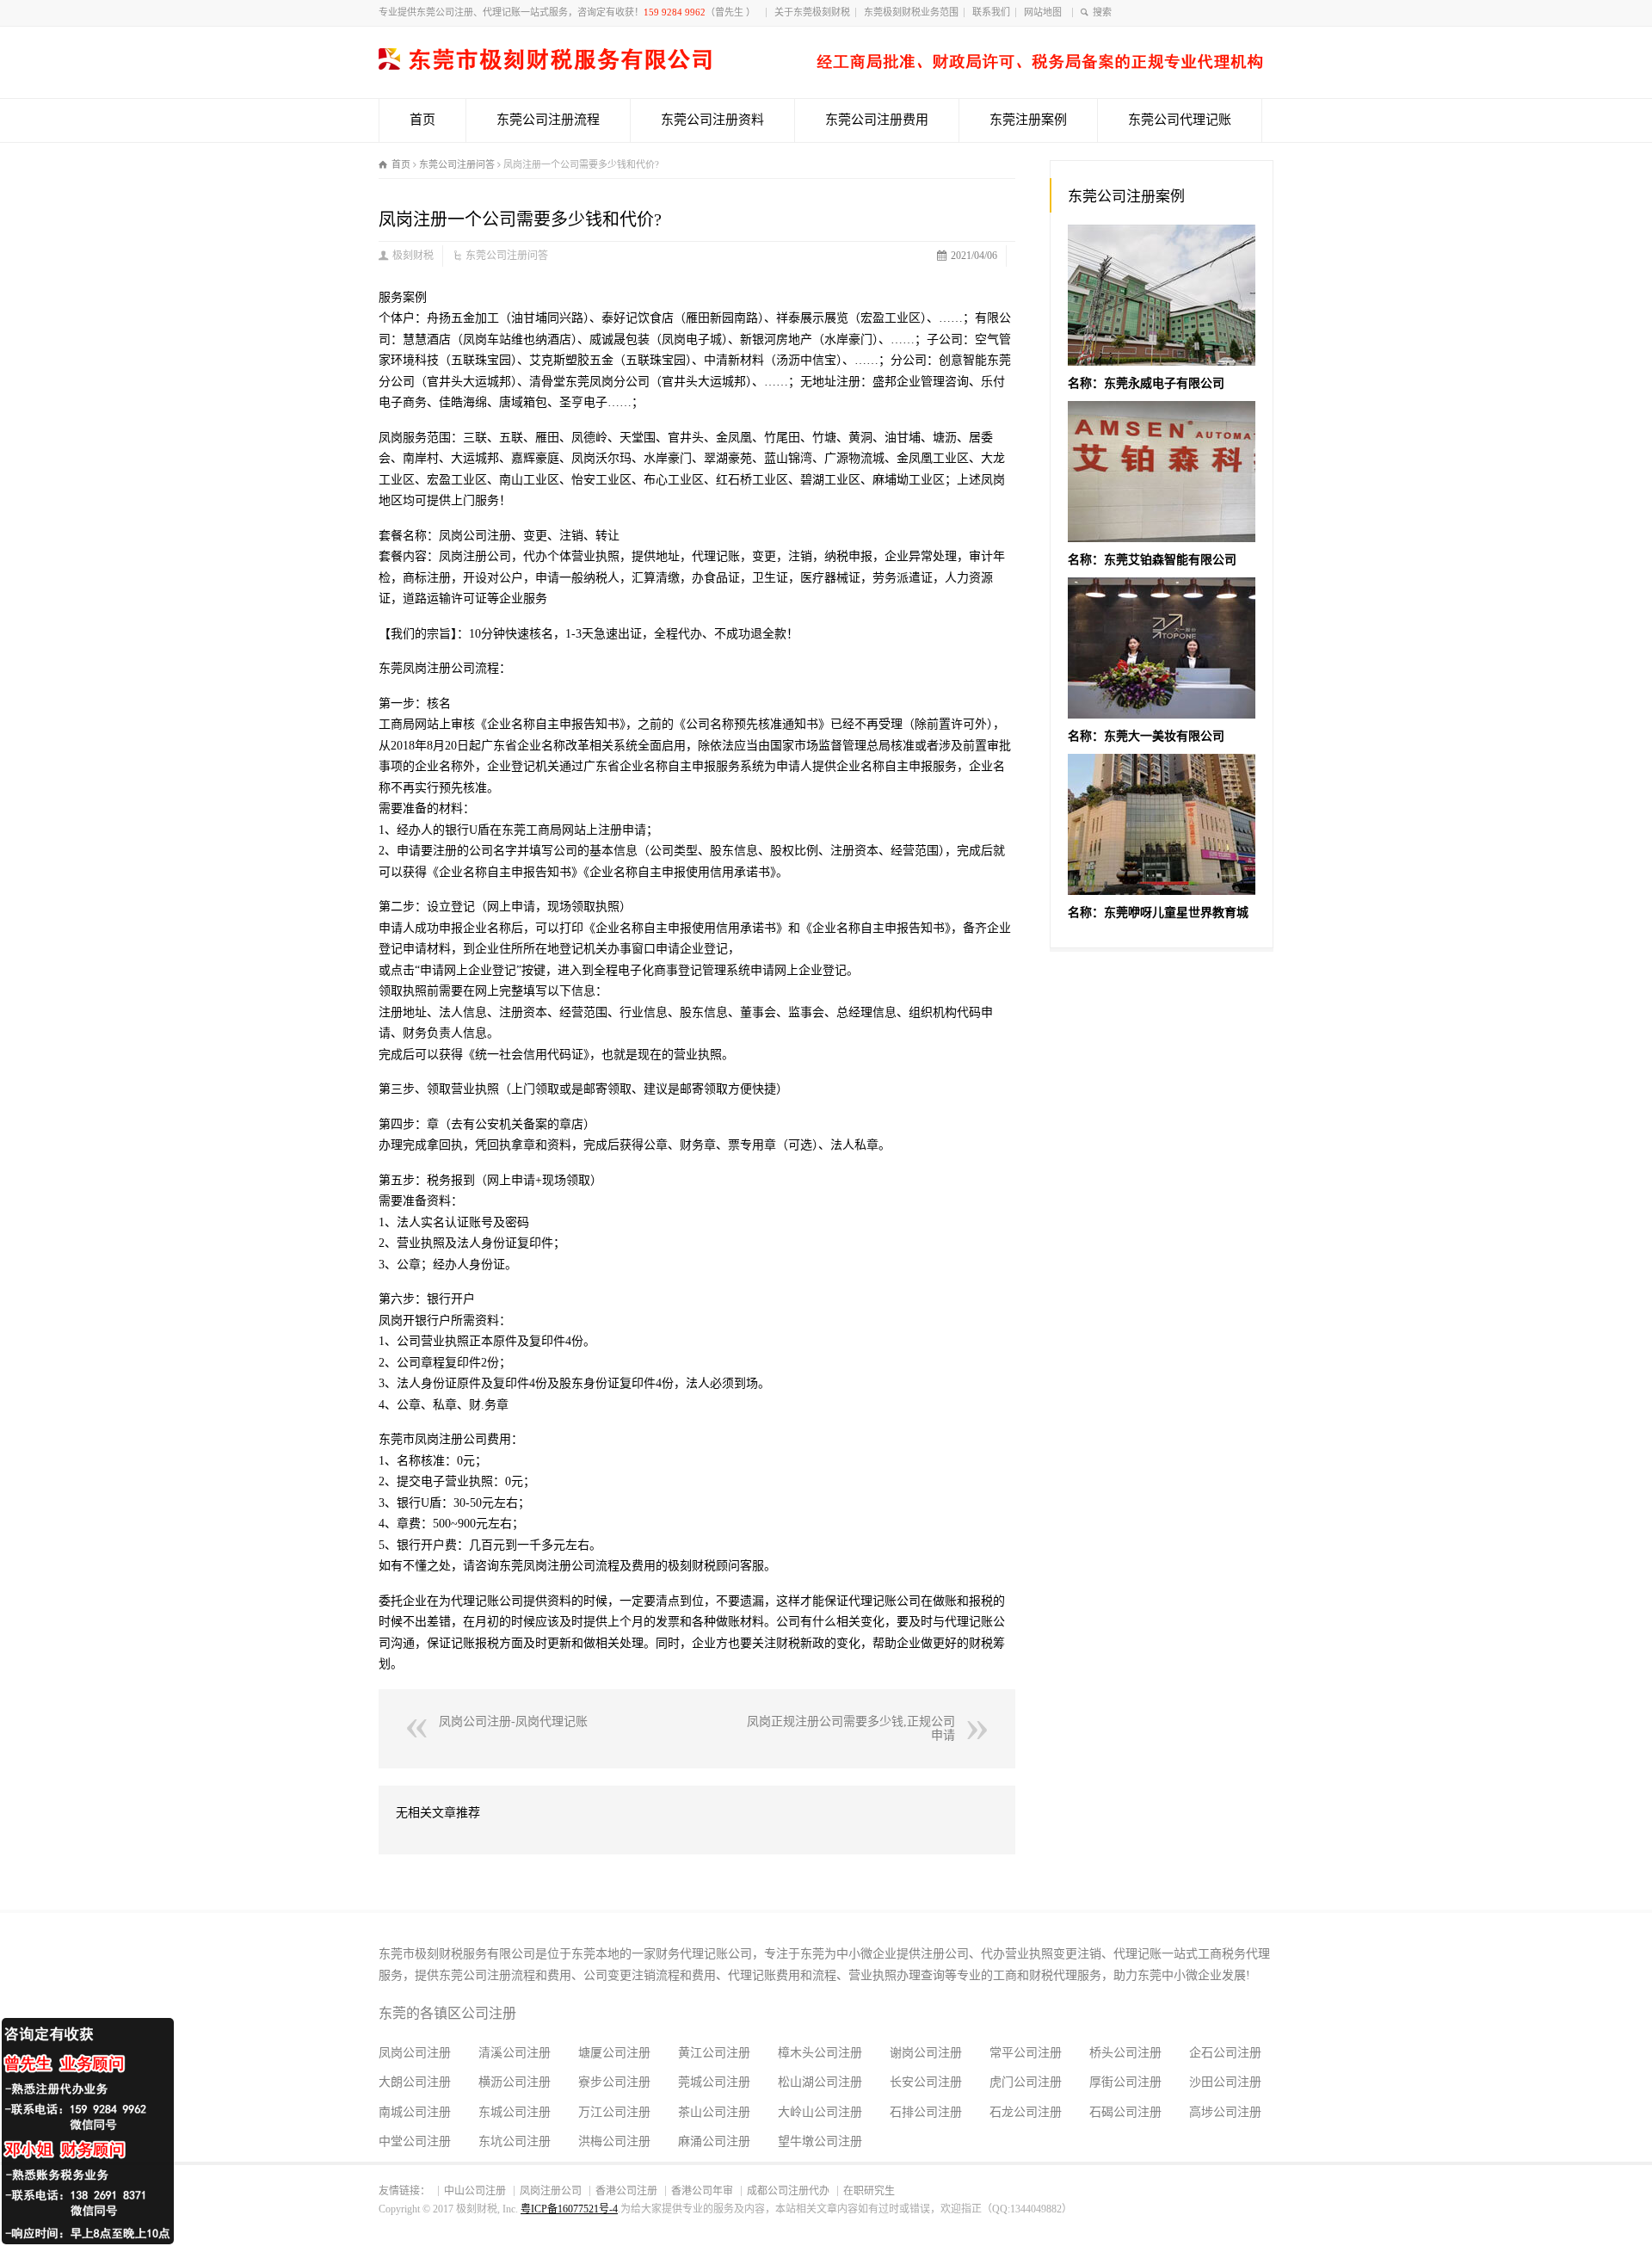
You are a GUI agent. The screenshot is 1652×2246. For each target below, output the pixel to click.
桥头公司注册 (1125, 2053)
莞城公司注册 (714, 2082)
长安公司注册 (926, 2082)
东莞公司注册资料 (712, 120)
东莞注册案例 (1028, 120)
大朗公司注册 (415, 2082)
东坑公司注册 (515, 2141)
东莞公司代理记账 (1180, 120)
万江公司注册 (614, 2112)
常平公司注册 (1026, 2053)
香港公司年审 (702, 2191)
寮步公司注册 (614, 2082)
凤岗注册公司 (551, 2191)
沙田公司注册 (1225, 2082)
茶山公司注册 (714, 2112)
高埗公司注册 (1225, 2112)
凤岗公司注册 (415, 2053)
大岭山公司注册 (820, 2112)
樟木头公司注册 (820, 2053)
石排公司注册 (926, 2112)
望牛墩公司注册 (820, 2141)
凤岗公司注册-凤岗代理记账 (513, 1722)
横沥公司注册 (515, 2082)
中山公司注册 (475, 2191)
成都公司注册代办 (788, 2191)
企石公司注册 (1225, 2053)
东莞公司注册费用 (877, 120)
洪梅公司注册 (614, 2141)
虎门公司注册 (1026, 2082)
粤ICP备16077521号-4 (569, 2209)
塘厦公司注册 (614, 2053)
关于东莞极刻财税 (812, 12)
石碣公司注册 (1125, 2112)
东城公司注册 (515, 2112)
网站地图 (1045, 12)
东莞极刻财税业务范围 (911, 12)
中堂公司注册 (415, 2141)
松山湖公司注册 (820, 2082)
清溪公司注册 (515, 2053)
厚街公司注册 (1125, 2082)
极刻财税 (413, 256)
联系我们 (991, 12)
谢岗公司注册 (926, 2053)
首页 (422, 120)
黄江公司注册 (714, 2053)
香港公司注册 (626, 2191)
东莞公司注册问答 (507, 256)
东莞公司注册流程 (548, 120)
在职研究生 (869, 2191)
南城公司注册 (415, 2112)
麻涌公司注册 (714, 2141)
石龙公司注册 (1026, 2112)
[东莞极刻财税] (821, 66)
